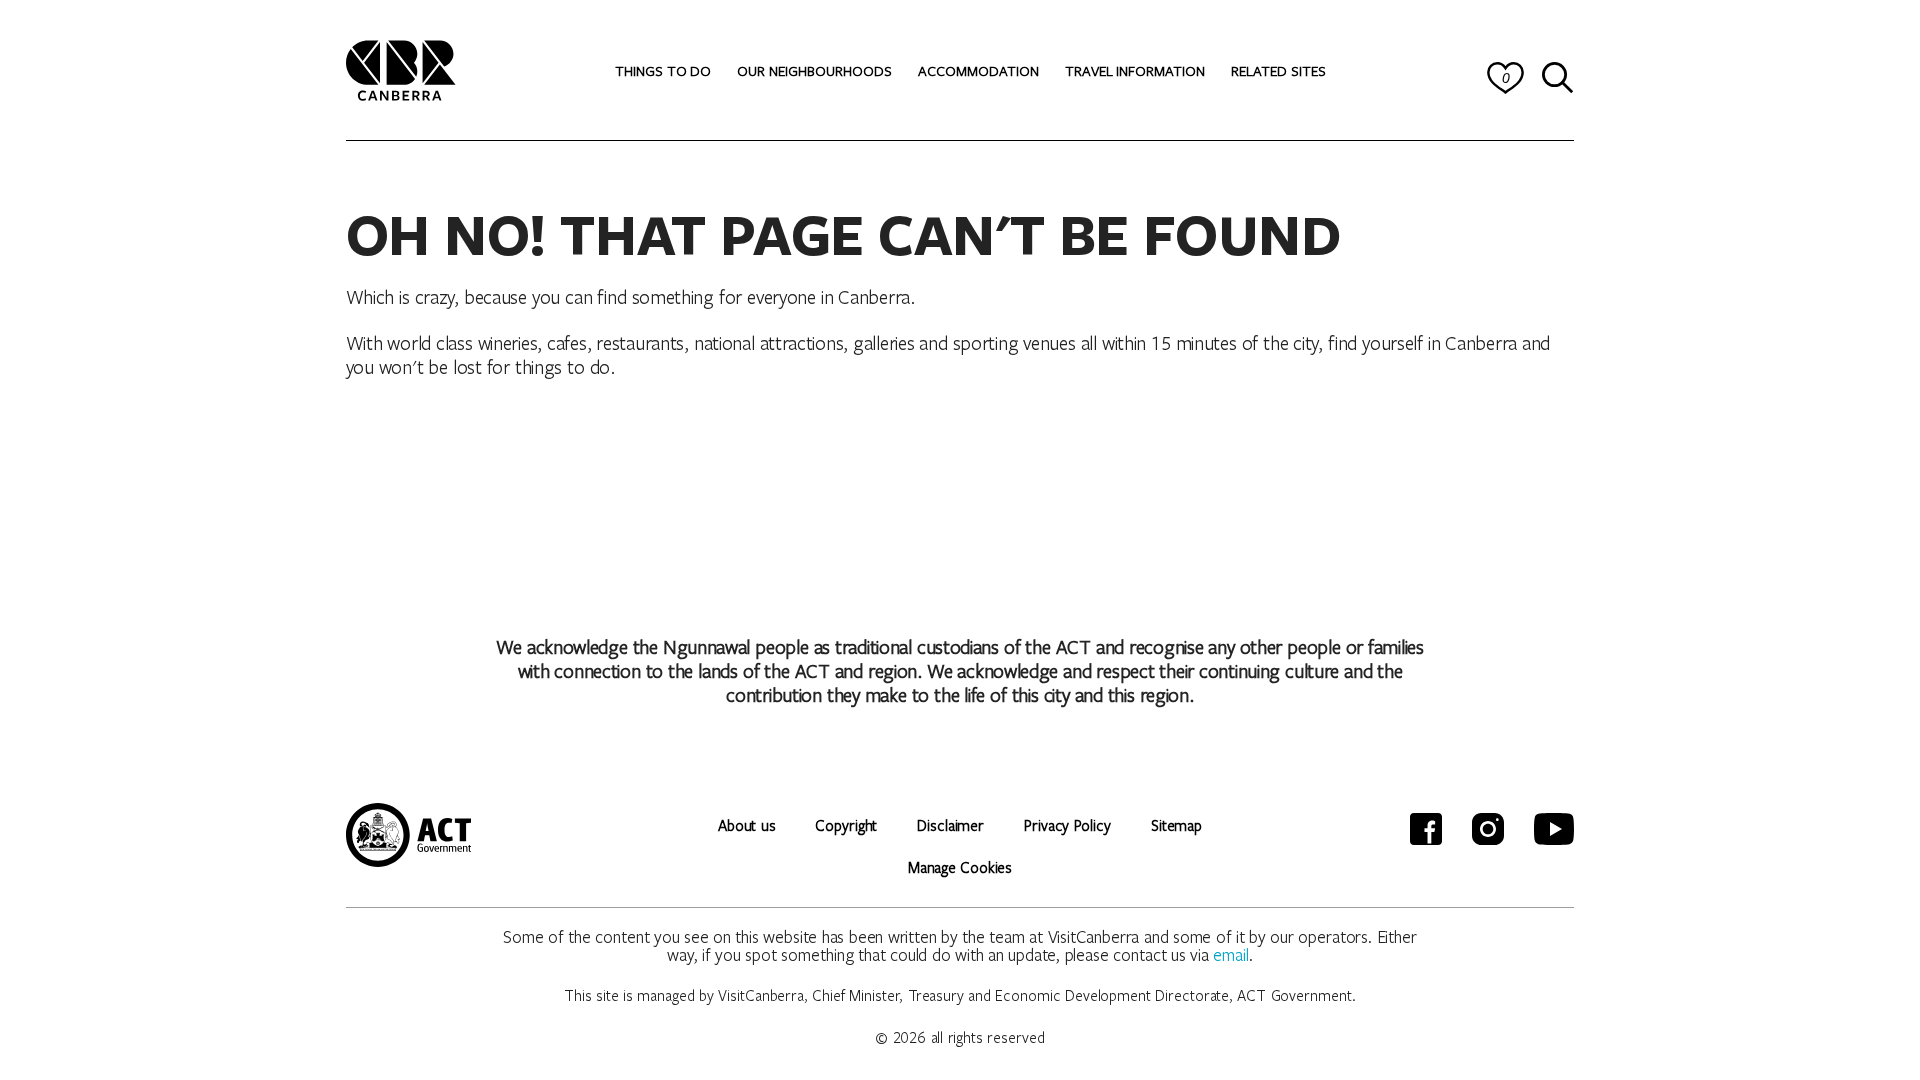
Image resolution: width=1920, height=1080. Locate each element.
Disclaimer (950, 825)
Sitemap (1176, 825)
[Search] (1558, 78)
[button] (663, 71)
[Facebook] (1426, 829)
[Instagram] (1488, 829)
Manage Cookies (960, 867)
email (1231, 954)
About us (746, 825)
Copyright (846, 825)
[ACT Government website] (408, 835)
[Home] (401, 67)
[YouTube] (1554, 829)
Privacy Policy (1067, 825)
